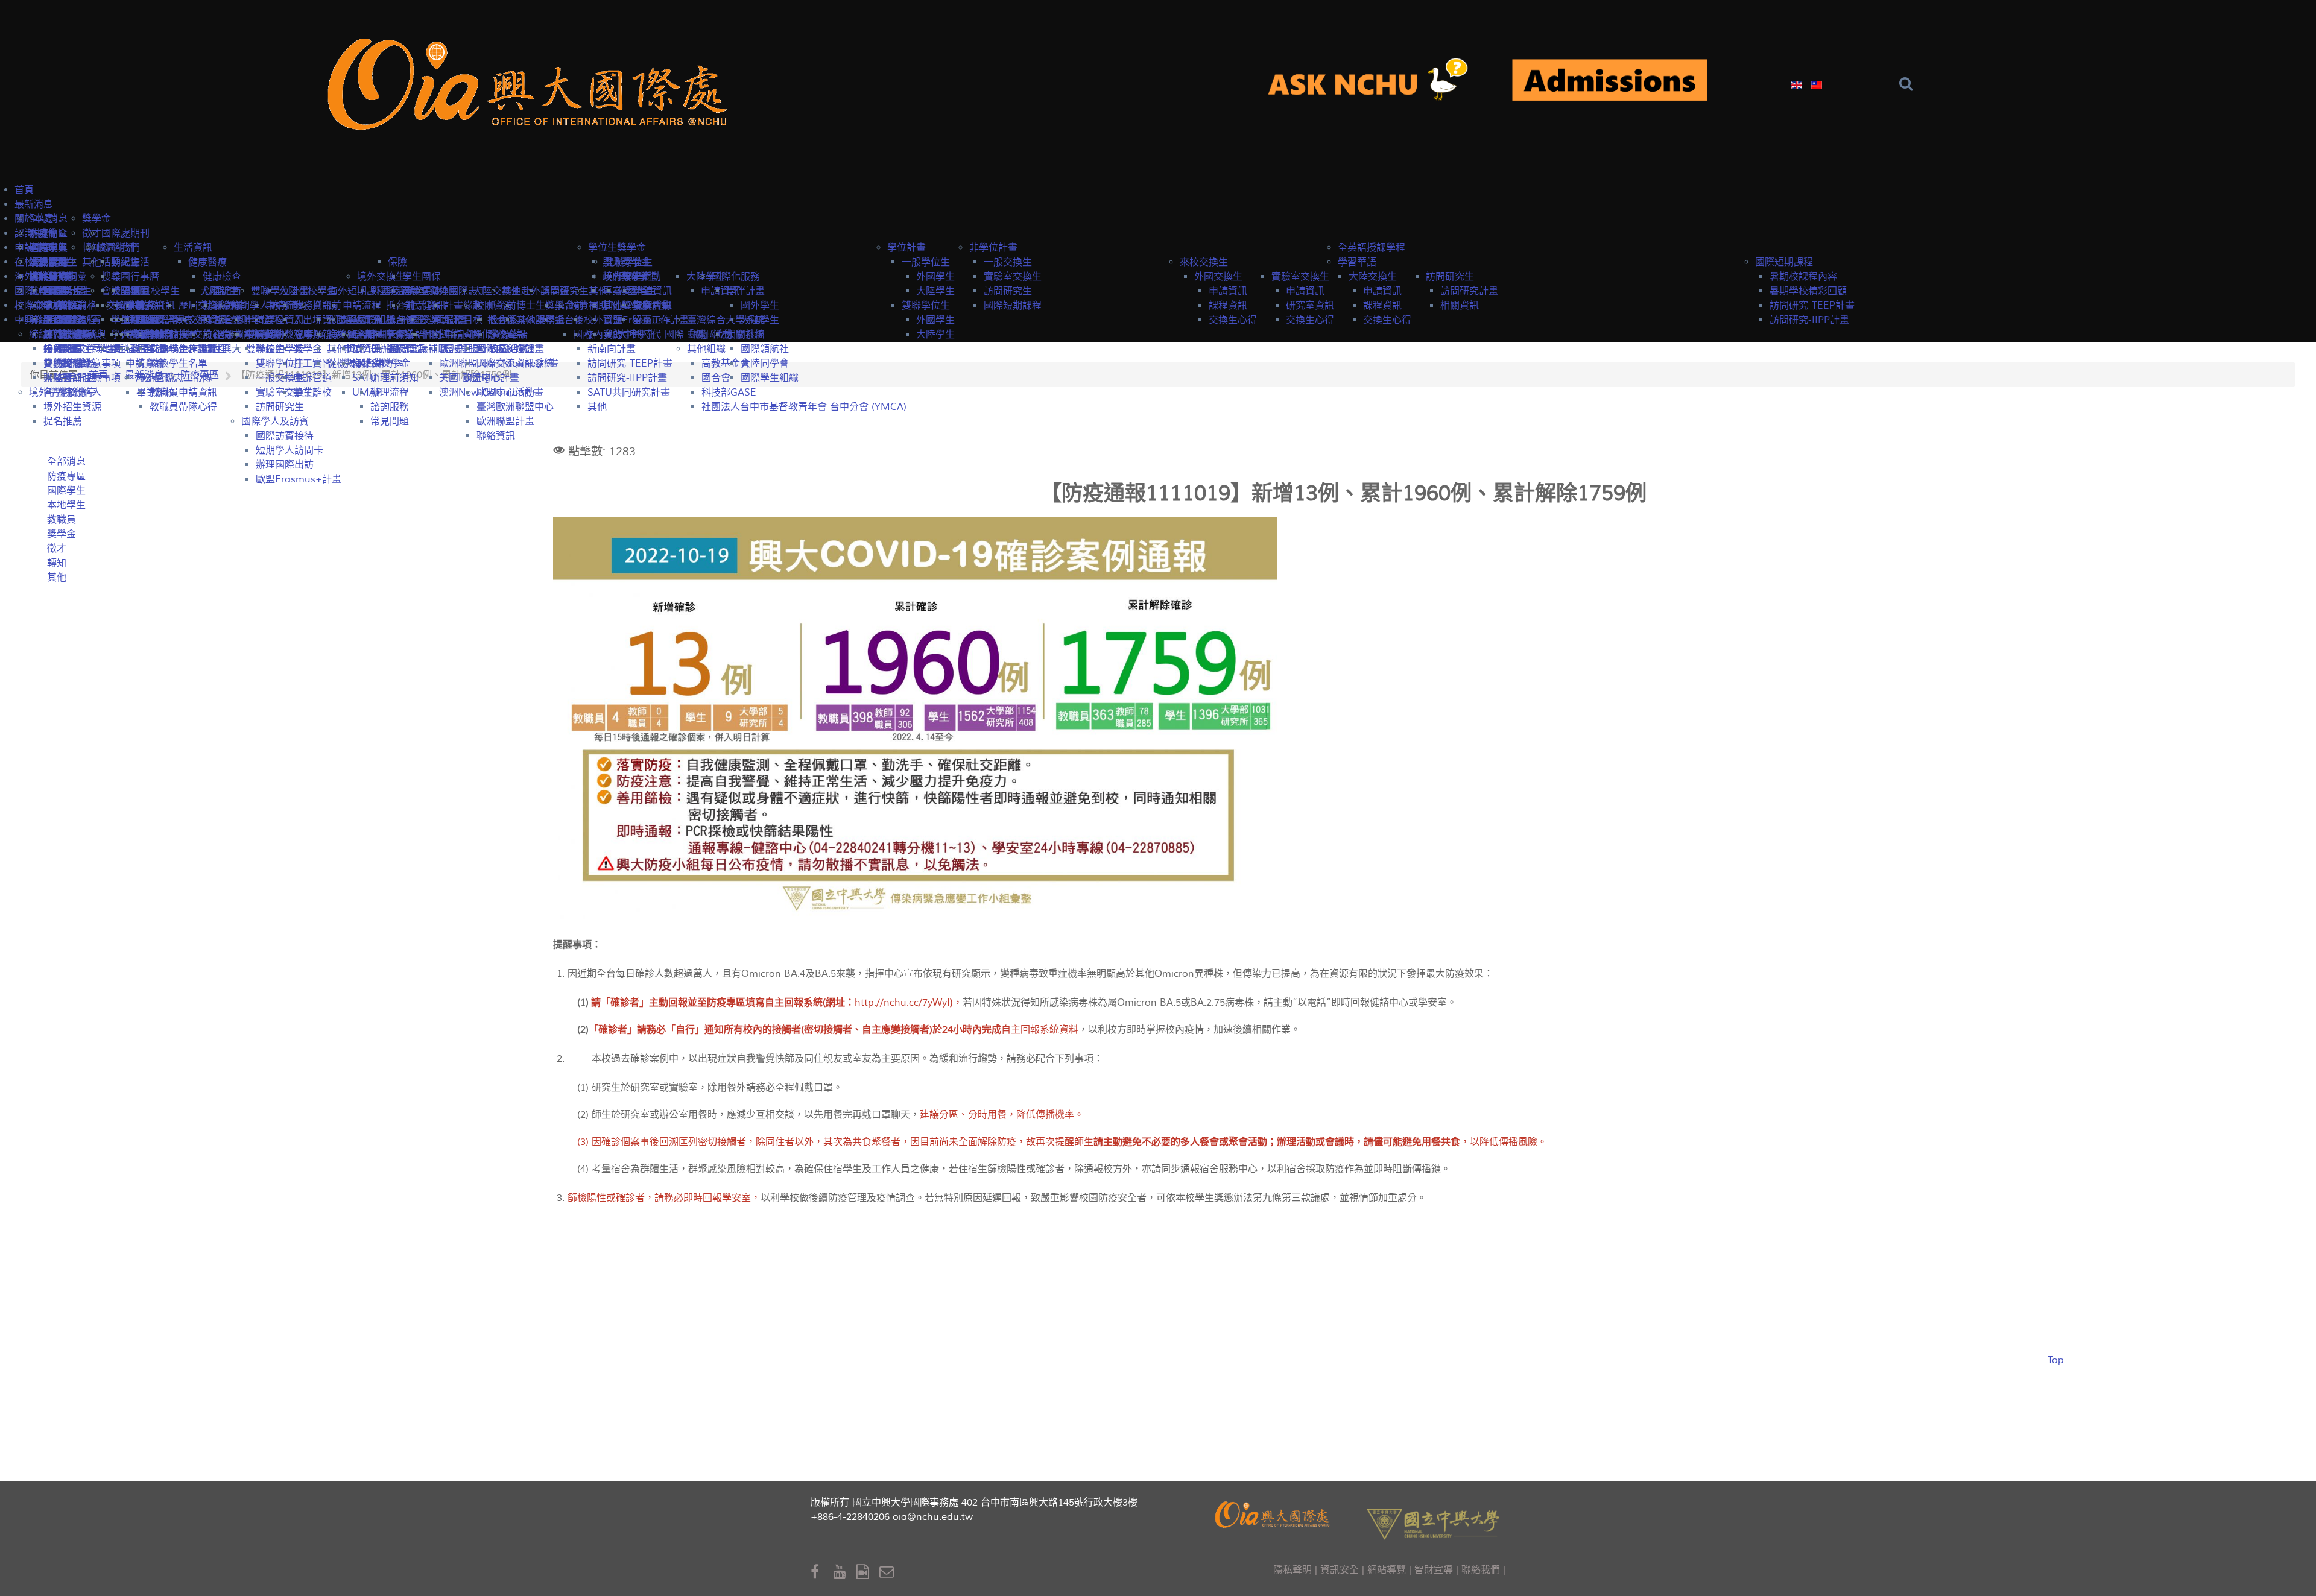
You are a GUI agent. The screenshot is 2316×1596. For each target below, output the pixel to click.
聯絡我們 (1481, 1570)
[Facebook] (822, 1572)
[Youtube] (845, 1572)
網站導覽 (1387, 1570)
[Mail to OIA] (889, 1572)
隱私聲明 (1292, 1570)
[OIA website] (533, 82)
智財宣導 (1434, 1570)
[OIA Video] (868, 1572)
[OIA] (1274, 1513)
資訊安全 (1340, 1570)
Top (2056, 1360)
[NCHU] (1433, 1522)
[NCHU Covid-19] (1610, 82)
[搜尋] (1909, 84)
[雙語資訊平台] (1378, 82)
